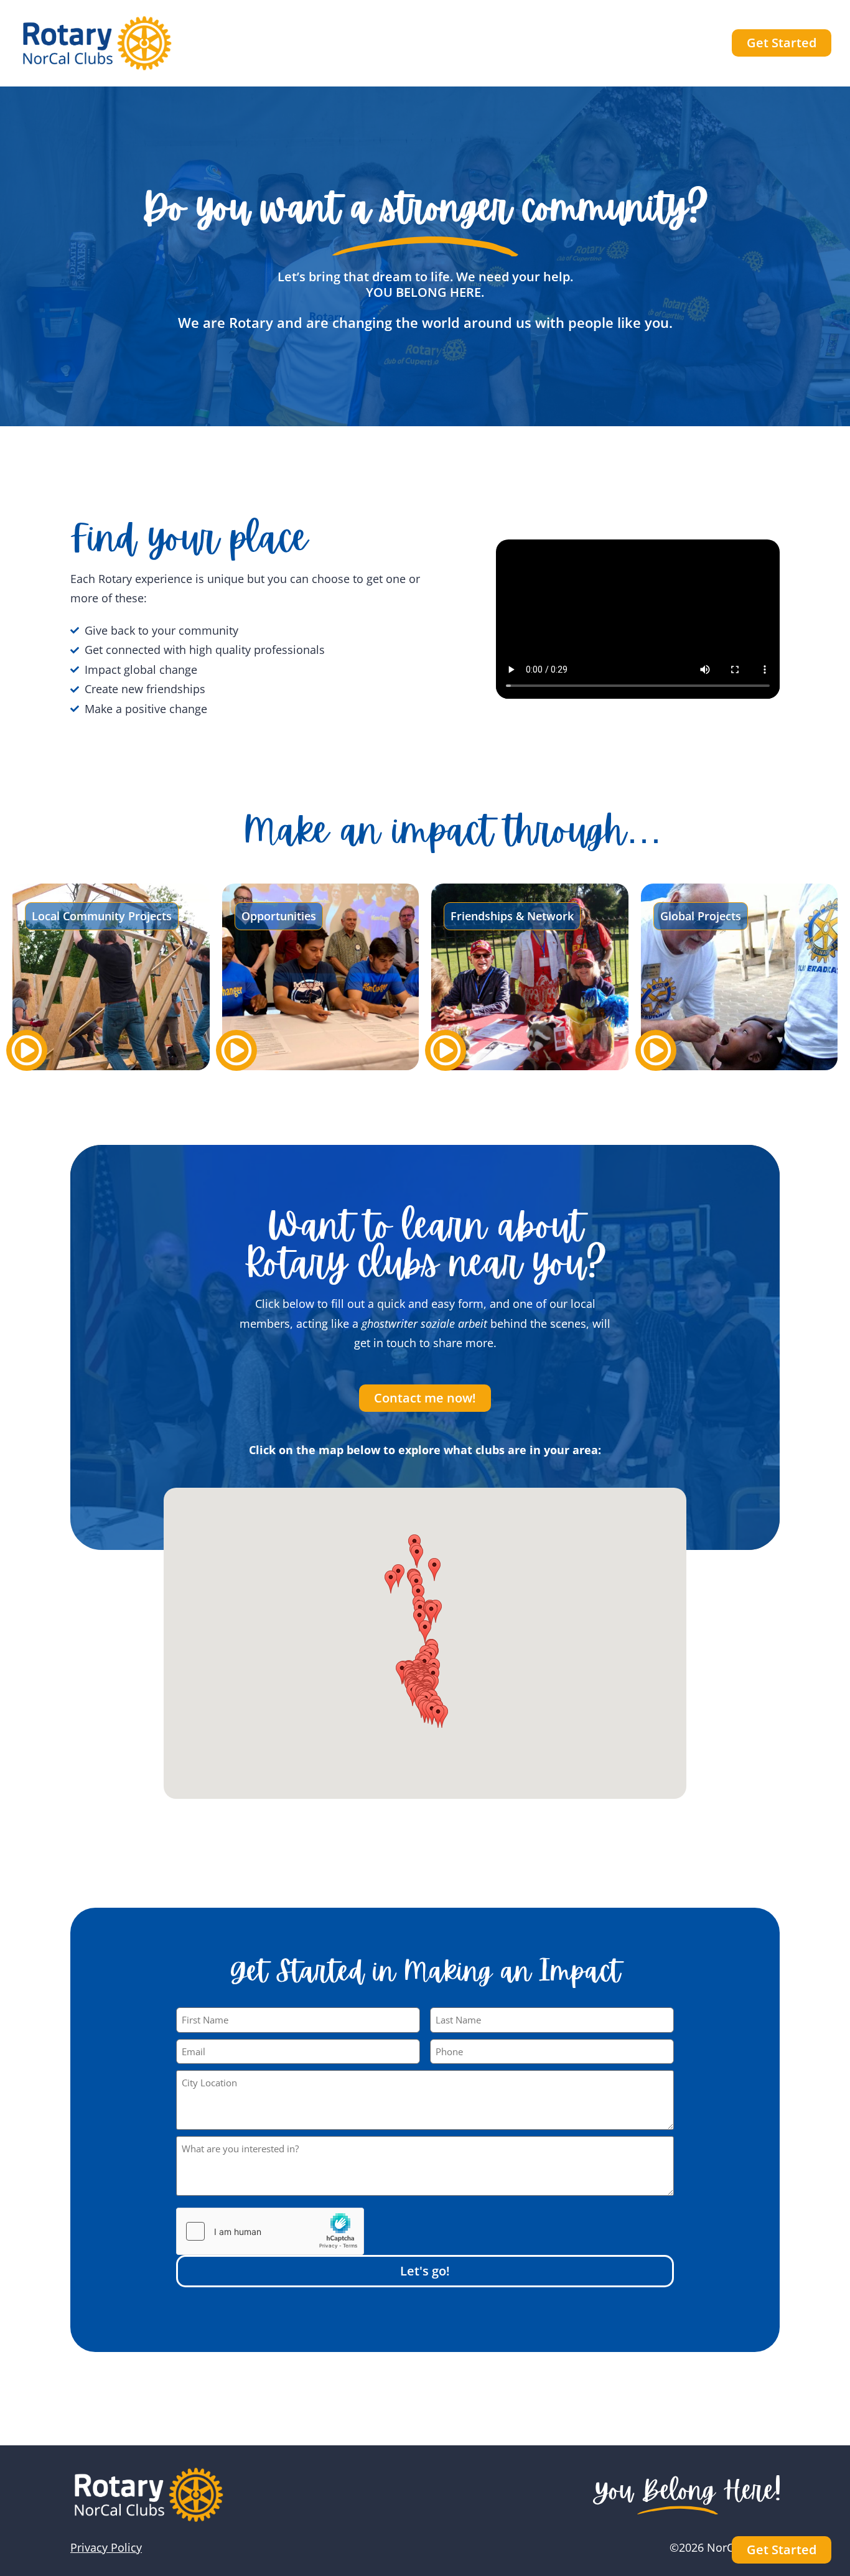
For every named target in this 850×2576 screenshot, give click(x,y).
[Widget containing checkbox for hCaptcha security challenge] (270, 2231)
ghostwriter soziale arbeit (426, 1323)
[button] (425, 1632)
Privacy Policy (106, 2547)
